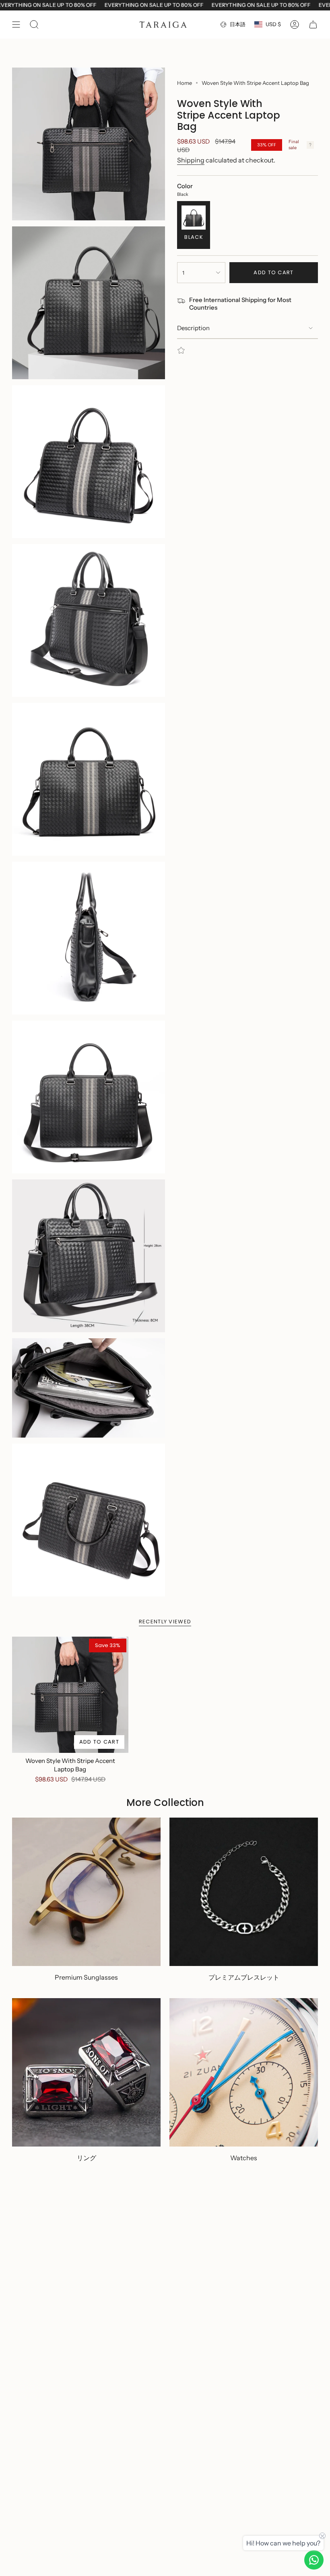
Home (185, 83)
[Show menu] (16, 25)
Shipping (191, 160)
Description (193, 328)
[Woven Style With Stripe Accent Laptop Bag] (70, 1695)
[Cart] (313, 25)
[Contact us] (314, 2560)
